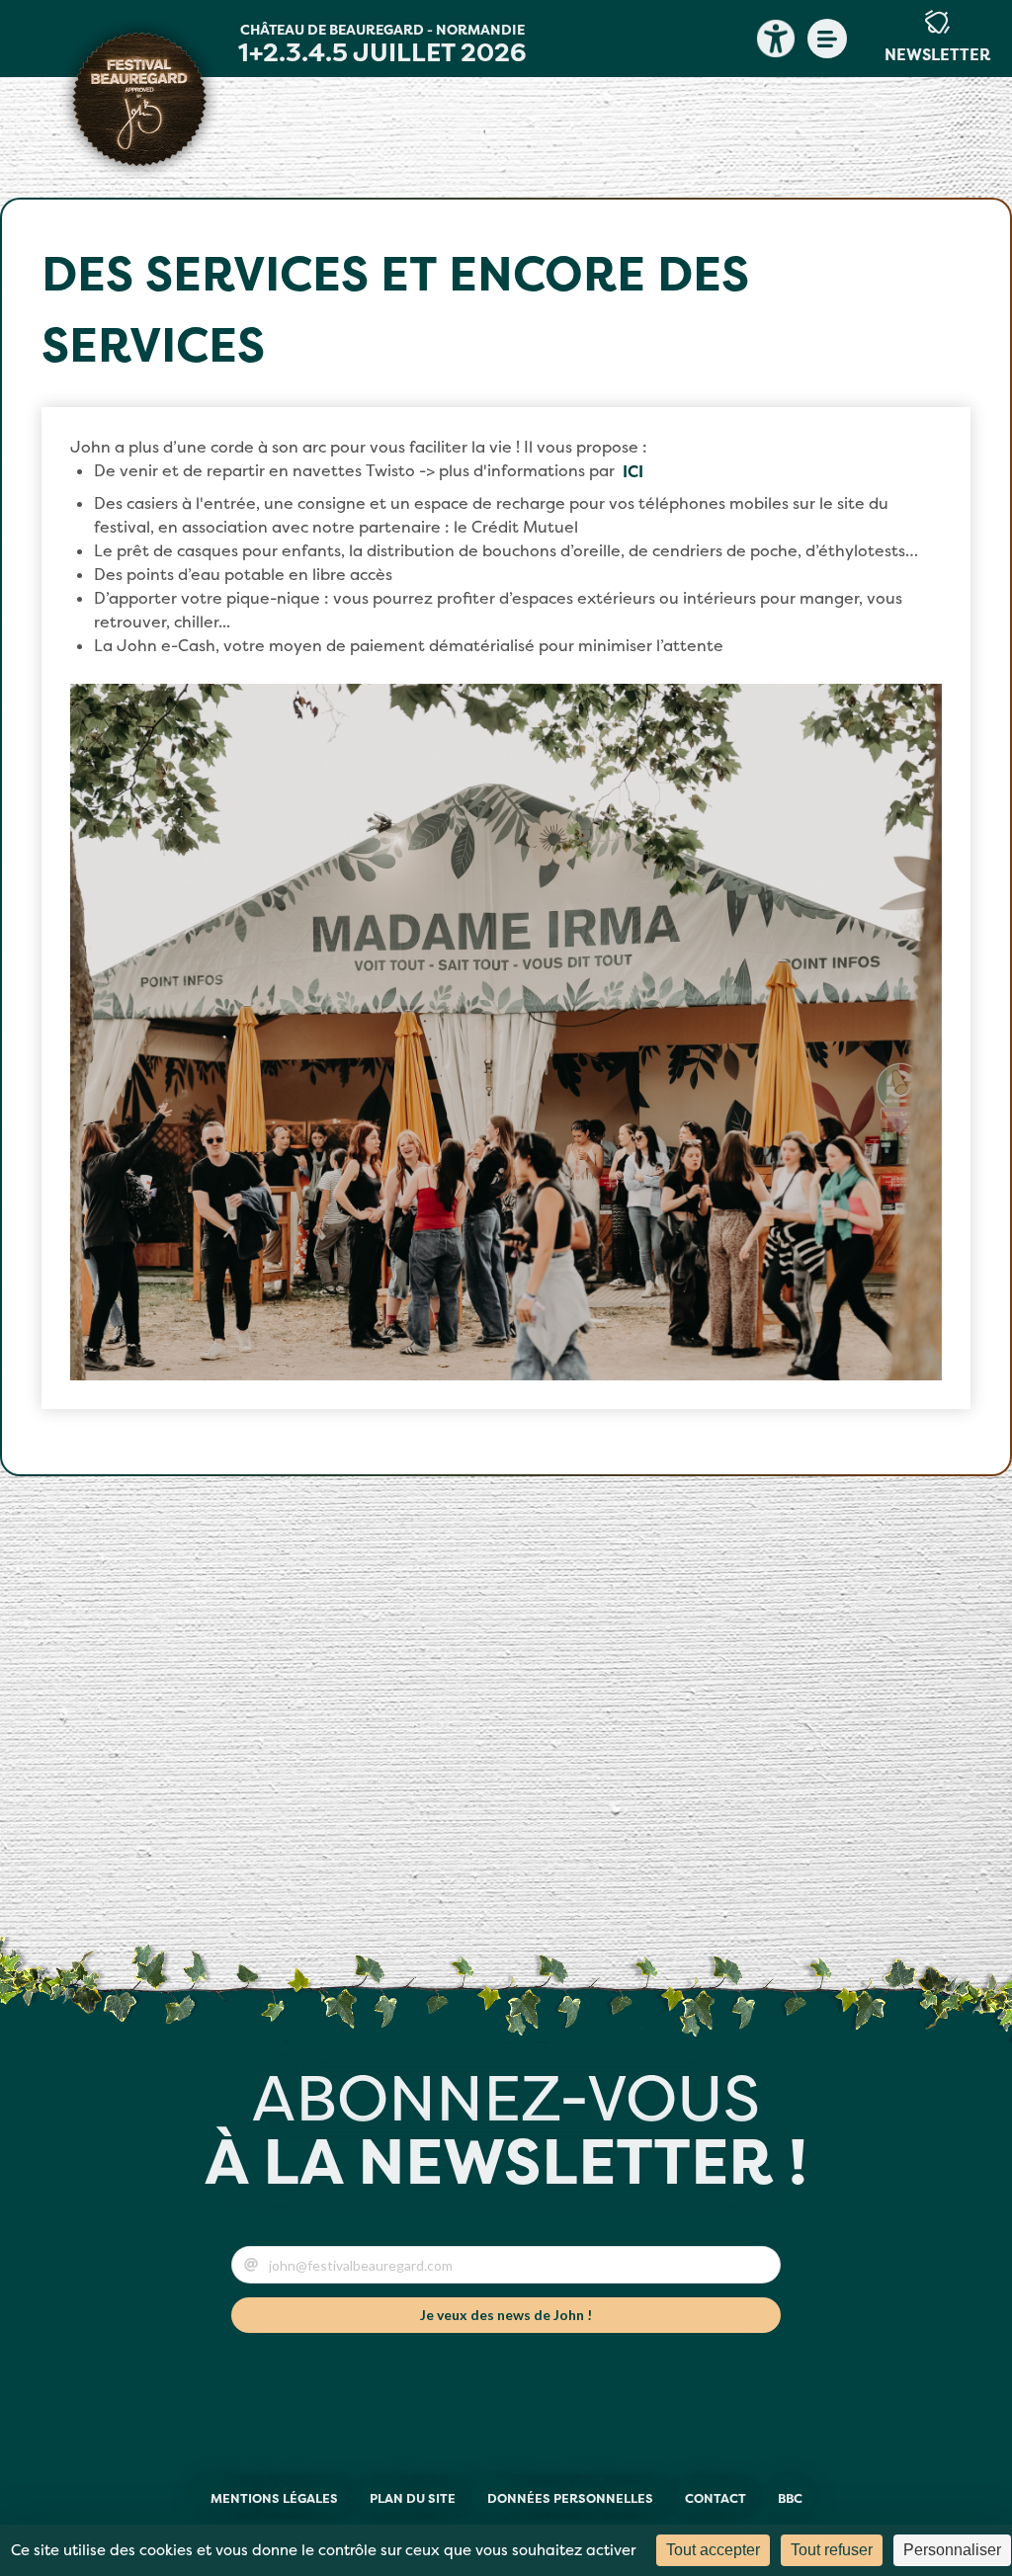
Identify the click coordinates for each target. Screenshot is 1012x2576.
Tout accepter (713, 2550)
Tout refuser (832, 2550)
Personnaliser (952, 2550)
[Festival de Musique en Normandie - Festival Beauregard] (139, 99)
